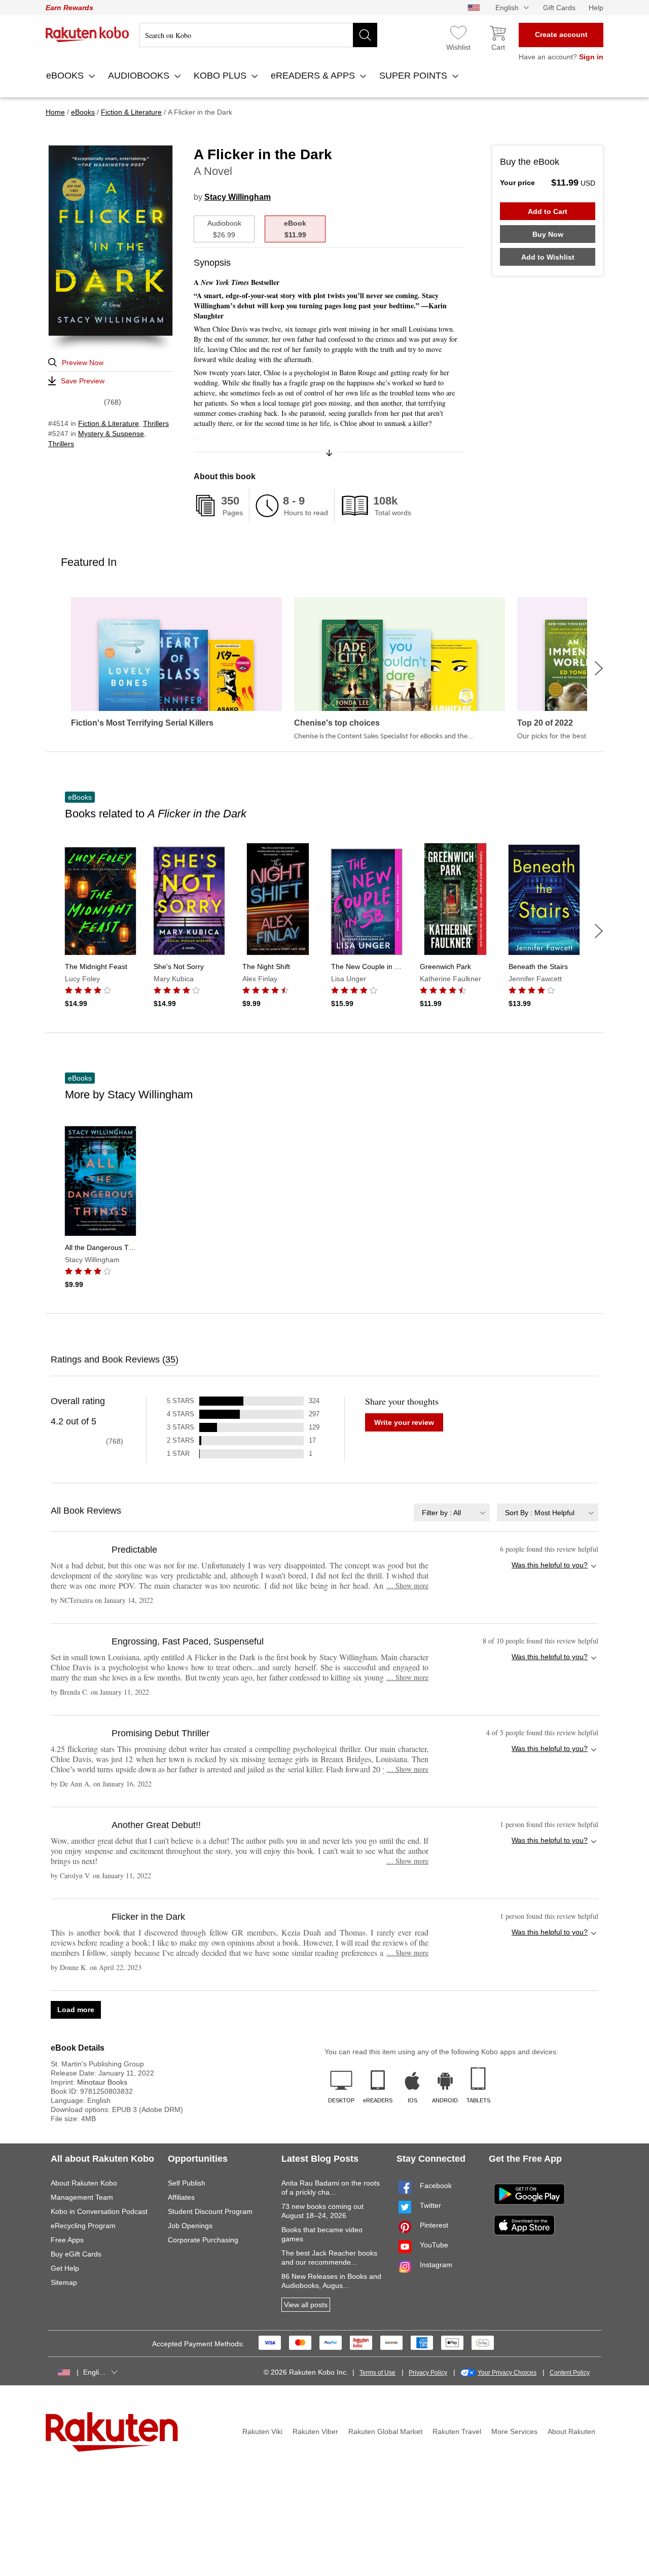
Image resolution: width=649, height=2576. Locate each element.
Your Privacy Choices (507, 2373)
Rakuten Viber (315, 2431)
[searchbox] (258, 35)
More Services (514, 2431)
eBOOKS (66, 76)
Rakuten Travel (457, 2431)
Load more (76, 2010)
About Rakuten (571, 2431)
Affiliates (181, 2197)
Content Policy (570, 2373)
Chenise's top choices (337, 723)
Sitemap (64, 2282)
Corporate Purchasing (203, 2240)
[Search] (365, 35)
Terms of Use (377, 2373)
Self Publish (187, 2183)
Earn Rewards (69, 8)
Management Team (82, 2197)
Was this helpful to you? (550, 1565)
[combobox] (452, 1512)
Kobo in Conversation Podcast (99, 2211)
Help (596, 8)
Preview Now (83, 363)
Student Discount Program (210, 2211)
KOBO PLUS (221, 76)
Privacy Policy (428, 2373)
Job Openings (190, 2226)
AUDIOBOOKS (140, 76)
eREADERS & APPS (314, 76)
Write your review (404, 1422)
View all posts (306, 2305)
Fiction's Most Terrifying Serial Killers (142, 723)
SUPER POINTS (414, 76)
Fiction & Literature (109, 423)
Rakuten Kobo (87, 34)
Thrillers (156, 423)
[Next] (599, 668)
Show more (407, 1585)
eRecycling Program (83, 2226)
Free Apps (67, 2240)
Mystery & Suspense (111, 434)
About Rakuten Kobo (84, 2183)
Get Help (65, 2268)
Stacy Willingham (238, 197)
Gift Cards (559, 8)
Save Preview (83, 381)
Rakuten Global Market (385, 2431)
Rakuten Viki (262, 2431)
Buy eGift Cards (76, 2254)
